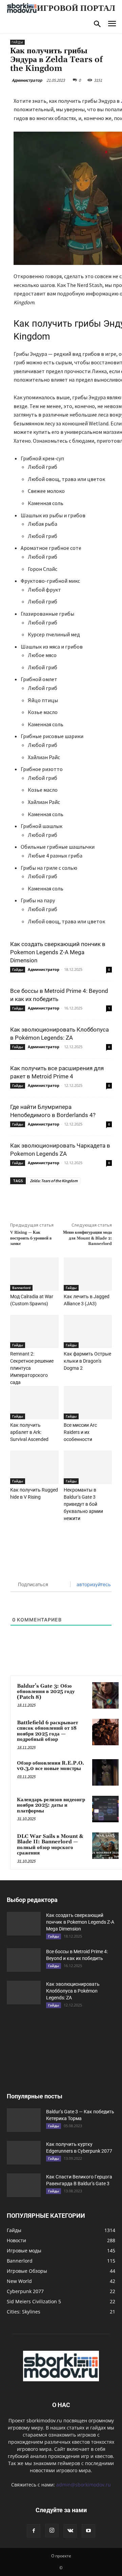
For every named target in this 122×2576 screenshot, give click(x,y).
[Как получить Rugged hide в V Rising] (34, 1467)
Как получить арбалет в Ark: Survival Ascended (29, 1432)
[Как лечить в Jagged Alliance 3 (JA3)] (88, 1274)
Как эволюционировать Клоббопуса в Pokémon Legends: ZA (73, 1991)
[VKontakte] (70, 2531)
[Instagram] (52, 2531)
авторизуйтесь (93, 1584)
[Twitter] (54, 1200)
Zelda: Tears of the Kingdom (54, 1181)
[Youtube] (88, 2531)
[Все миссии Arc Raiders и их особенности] (88, 1403)
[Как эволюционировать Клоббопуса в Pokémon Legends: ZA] (24, 1993)
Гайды (17, 42)
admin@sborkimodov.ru (84, 2485)
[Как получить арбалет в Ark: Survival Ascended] (34, 1403)
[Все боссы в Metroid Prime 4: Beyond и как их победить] (24, 1960)
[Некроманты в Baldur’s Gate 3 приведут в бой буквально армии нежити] (88, 1467)
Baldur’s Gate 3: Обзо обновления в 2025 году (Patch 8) (46, 1692)
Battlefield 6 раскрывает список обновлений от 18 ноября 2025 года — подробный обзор (47, 1731)
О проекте (61, 2556)
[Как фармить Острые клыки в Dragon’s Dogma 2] (88, 1331)
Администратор (27, 80)
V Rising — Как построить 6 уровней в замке (31, 1238)
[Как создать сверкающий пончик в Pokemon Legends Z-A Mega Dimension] (24, 1924)
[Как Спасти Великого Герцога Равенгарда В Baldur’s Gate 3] (24, 2185)
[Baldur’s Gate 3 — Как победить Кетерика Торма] (24, 2120)
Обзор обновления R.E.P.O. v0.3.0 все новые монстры (50, 1766)
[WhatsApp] (85, 1200)
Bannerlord (21, 1288)
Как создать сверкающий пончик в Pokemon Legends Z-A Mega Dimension (58, 952)
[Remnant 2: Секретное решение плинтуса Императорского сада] (34, 1331)
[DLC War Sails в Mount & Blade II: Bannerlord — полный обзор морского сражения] (105, 1846)
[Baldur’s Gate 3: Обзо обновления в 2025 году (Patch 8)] (105, 1695)
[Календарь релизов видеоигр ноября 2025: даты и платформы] (105, 1809)
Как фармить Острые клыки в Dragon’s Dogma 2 (87, 1361)
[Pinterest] (69, 1200)
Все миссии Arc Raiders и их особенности (80, 1432)
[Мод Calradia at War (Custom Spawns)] (34, 1274)
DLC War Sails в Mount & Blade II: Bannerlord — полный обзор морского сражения (50, 1845)
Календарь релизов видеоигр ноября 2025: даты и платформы (51, 1805)
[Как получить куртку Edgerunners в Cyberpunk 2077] (24, 2153)
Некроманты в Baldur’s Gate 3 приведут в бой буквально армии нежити (83, 1504)
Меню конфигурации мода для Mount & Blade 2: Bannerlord (87, 1238)
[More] (101, 1200)
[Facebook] (38, 1200)
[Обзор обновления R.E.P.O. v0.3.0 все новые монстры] (105, 1772)
